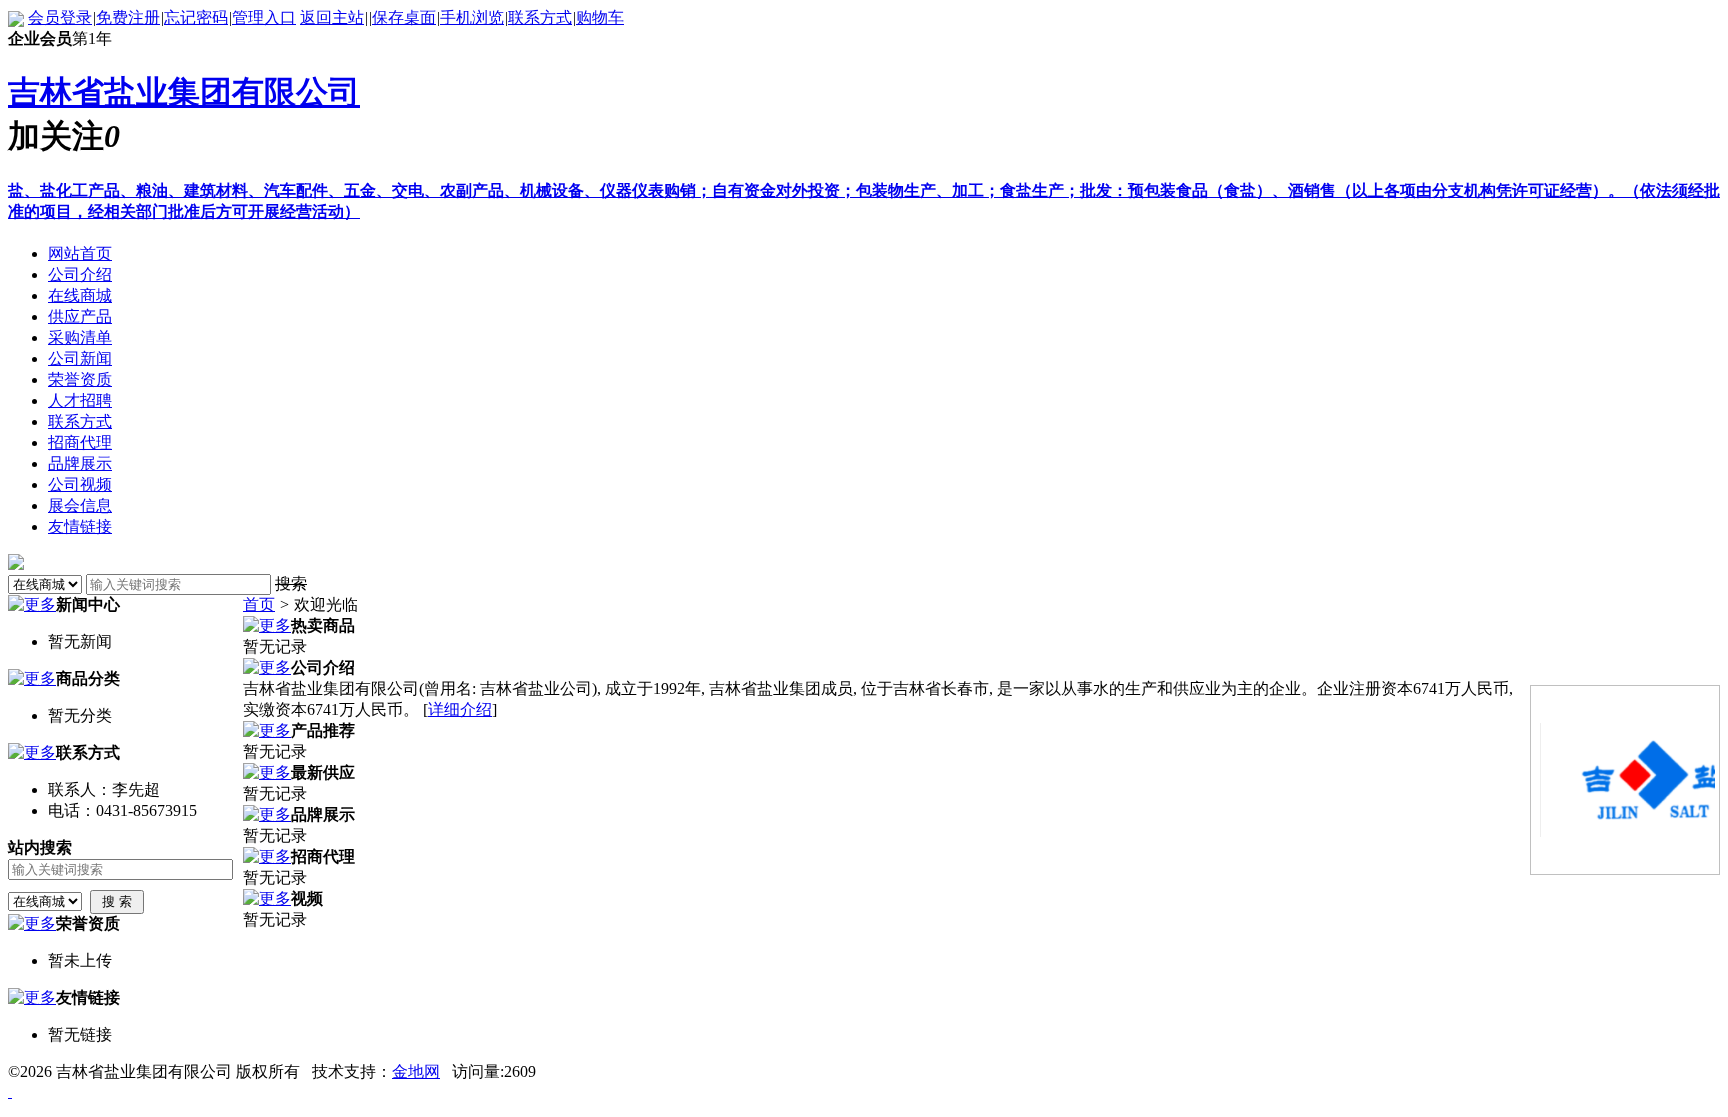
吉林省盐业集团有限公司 (184, 92)
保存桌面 (404, 17)
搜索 (291, 583)
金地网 (416, 1071)
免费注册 (128, 17)
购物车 (600, 17)
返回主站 (332, 17)
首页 (259, 604)
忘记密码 (196, 17)
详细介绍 (460, 709)
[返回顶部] (10, 1091)
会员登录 (60, 17)
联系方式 (540, 17)
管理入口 (264, 17)
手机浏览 (472, 17)
